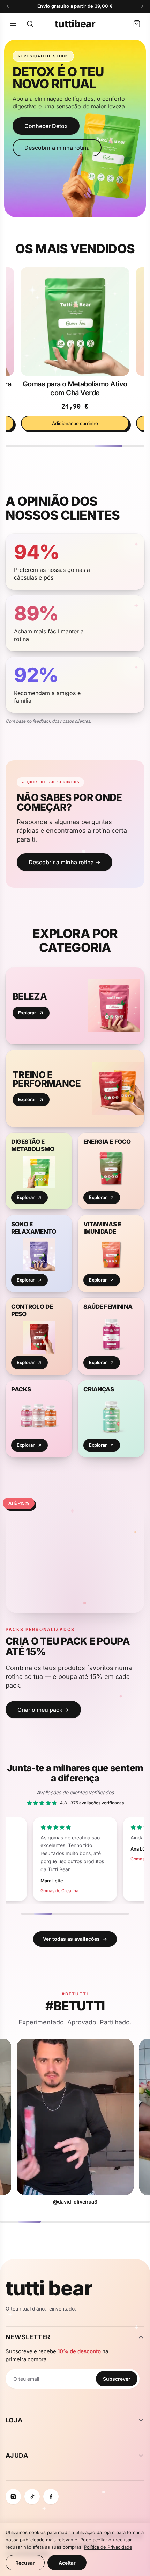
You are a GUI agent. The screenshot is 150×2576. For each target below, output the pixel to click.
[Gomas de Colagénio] (75, 321)
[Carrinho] (137, 24)
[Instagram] (13, 2497)
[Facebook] (51, 2497)
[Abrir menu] (13, 24)
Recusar (25, 2563)
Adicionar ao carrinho (75, 423)
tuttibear (75, 24)
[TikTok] (32, 2497)
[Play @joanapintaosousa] (75, 2117)
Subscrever (117, 2379)
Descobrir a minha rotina (57, 148)
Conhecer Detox (46, 126)
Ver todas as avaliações (75, 1939)
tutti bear (49, 2288)
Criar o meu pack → (43, 1710)
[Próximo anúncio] (142, 6)
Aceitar (67, 2563)
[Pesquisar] (30, 24)
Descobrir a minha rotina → (65, 862)
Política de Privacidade (108, 2547)
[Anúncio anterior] (8, 6)
